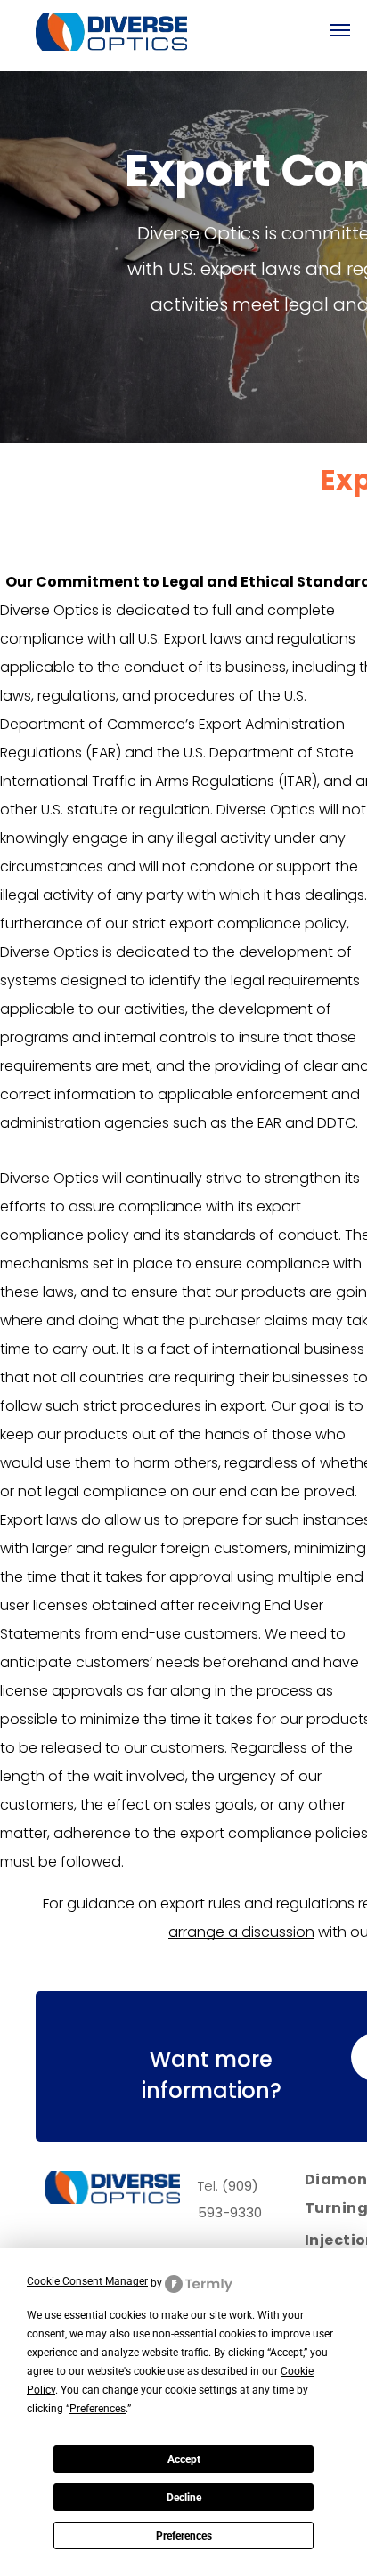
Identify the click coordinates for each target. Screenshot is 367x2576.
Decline (184, 2498)
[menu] (340, 30)
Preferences (184, 2536)
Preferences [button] (98, 2409)
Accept (184, 2459)
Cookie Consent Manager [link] (87, 2281)
